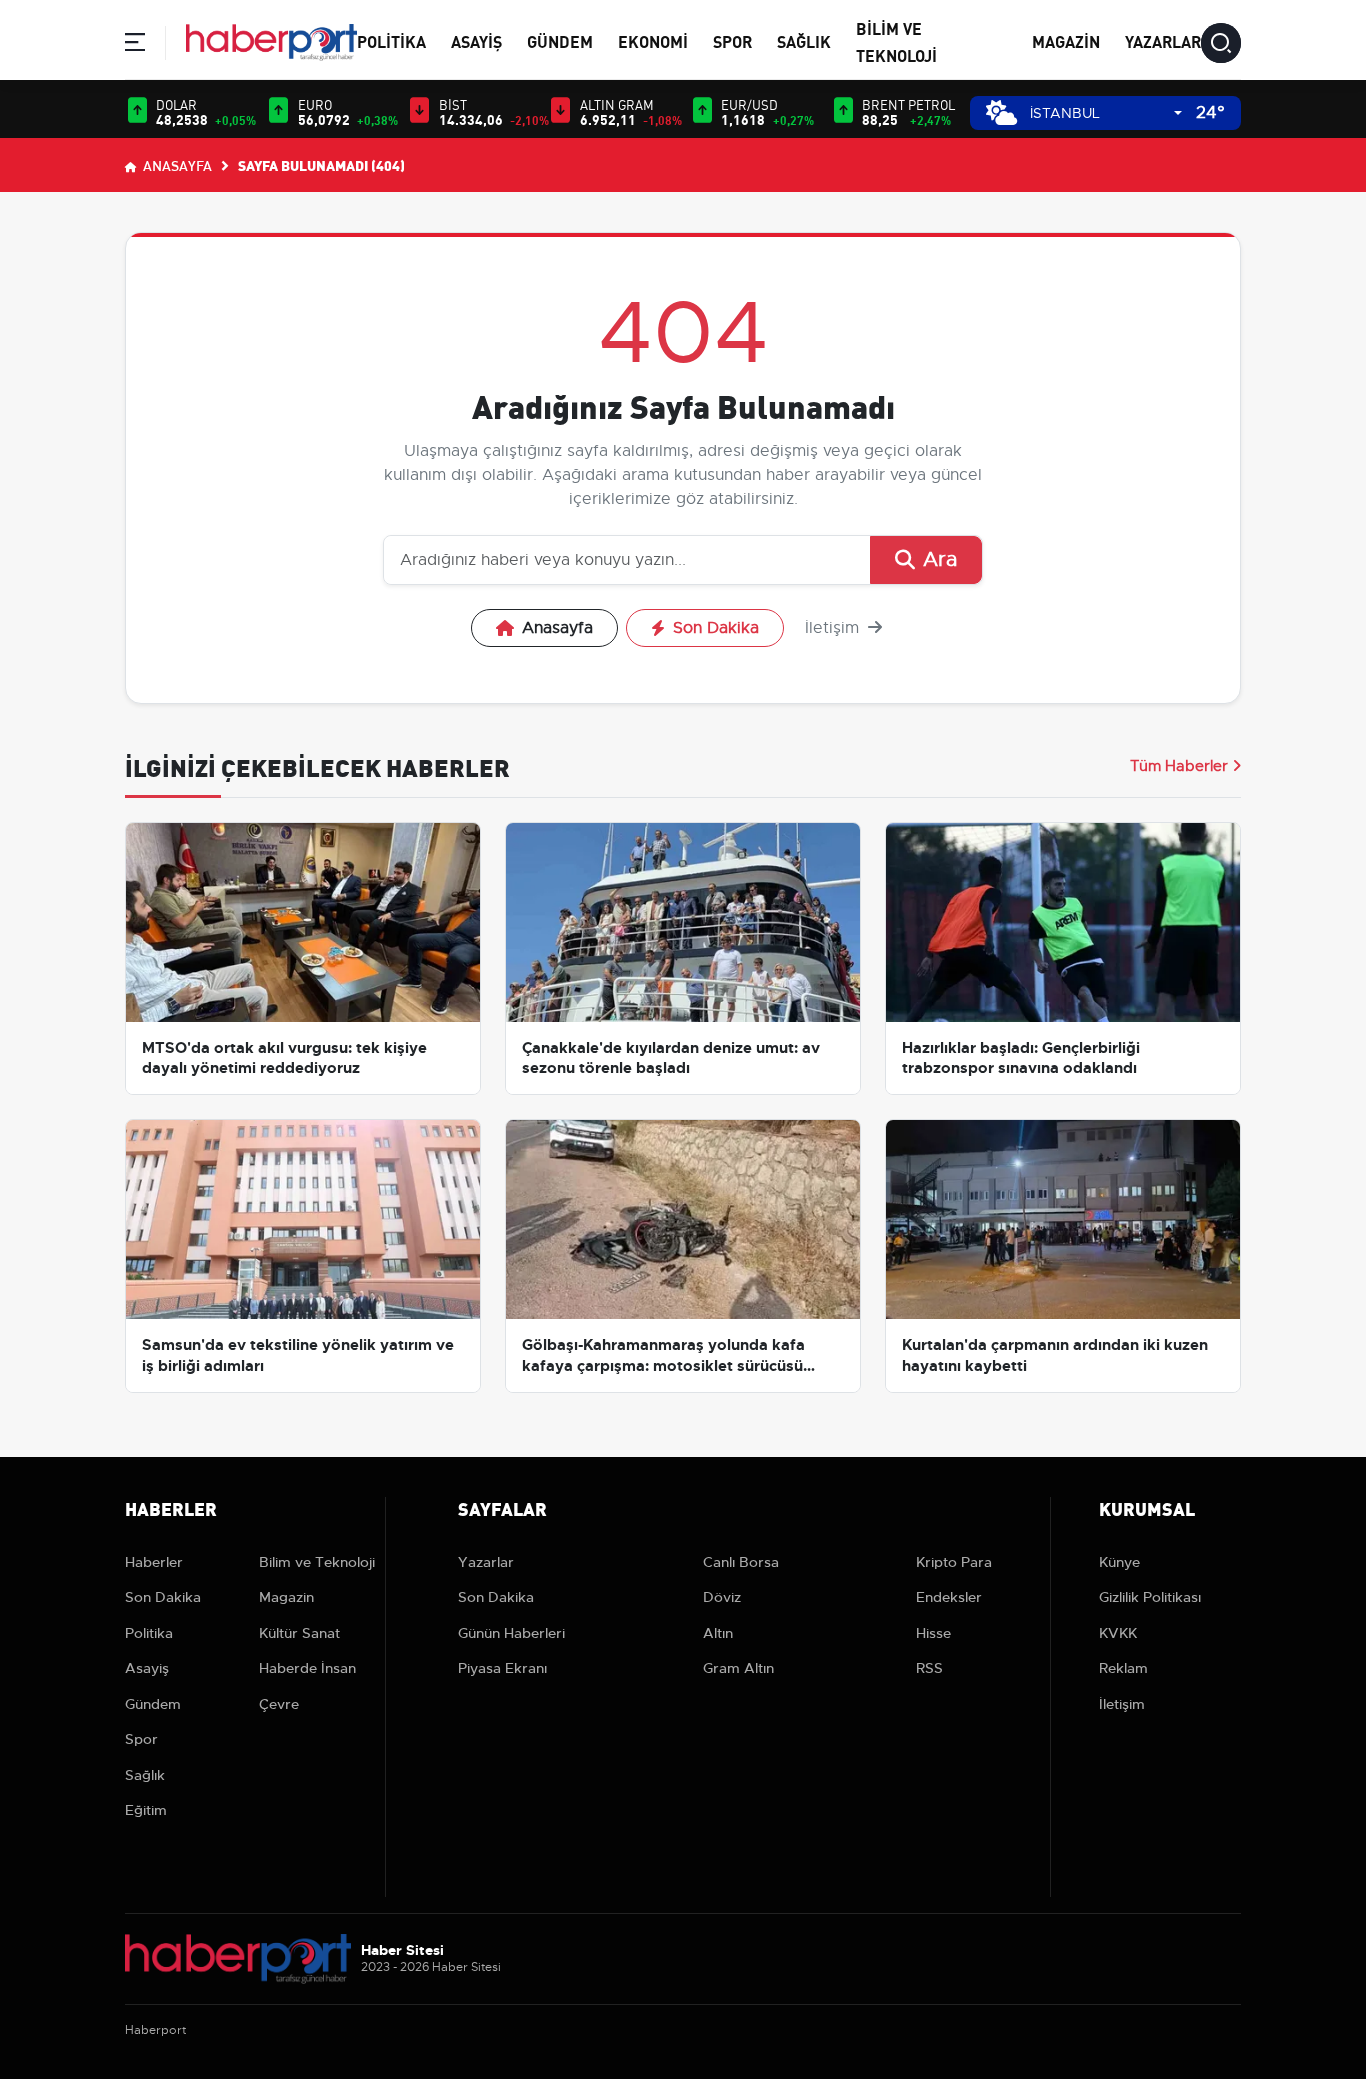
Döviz (722, 1597)
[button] (135, 45)
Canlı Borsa (741, 1562)
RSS (929, 1668)
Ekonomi (653, 40)
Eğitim (146, 1810)
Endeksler (949, 1597)
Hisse (933, 1633)
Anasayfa (176, 165)
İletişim (834, 628)
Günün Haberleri (511, 1633)
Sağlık (804, 40)
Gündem (560, 40)
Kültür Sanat (299, 1633)
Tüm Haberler (1179, 766)
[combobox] (1106, 113)
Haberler (154, 1562)
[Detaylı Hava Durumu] (1001, 112)
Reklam (1123, 1668)
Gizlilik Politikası (1150, 1597)
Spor (732, 40)
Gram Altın (738, 1668)
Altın (718, 1633)
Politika (391, 40)
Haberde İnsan (307, 1668)
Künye (1119, 1562)
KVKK (1118, 1633)
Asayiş (476, 40)
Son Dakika (716, 628)
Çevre (279, 1704)
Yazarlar (1163, 40)
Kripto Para (954, 1562)
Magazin (1066, 40)
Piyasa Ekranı (502, 1668)
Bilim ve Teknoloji (317, 1562)
